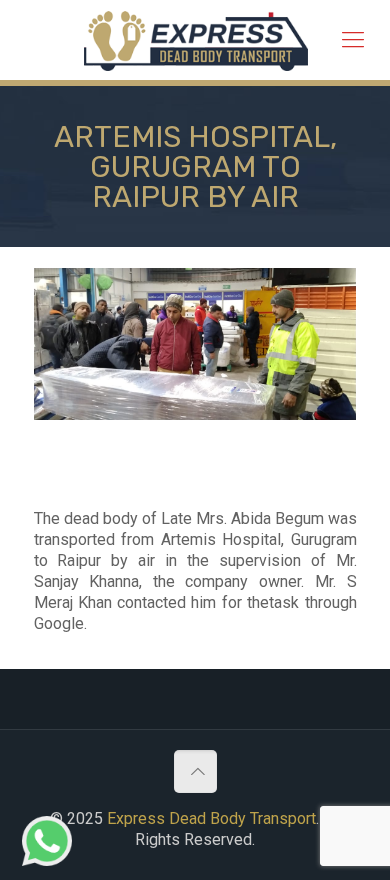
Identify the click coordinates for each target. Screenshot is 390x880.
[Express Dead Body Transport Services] (196, 40)
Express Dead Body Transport (211, 818)
